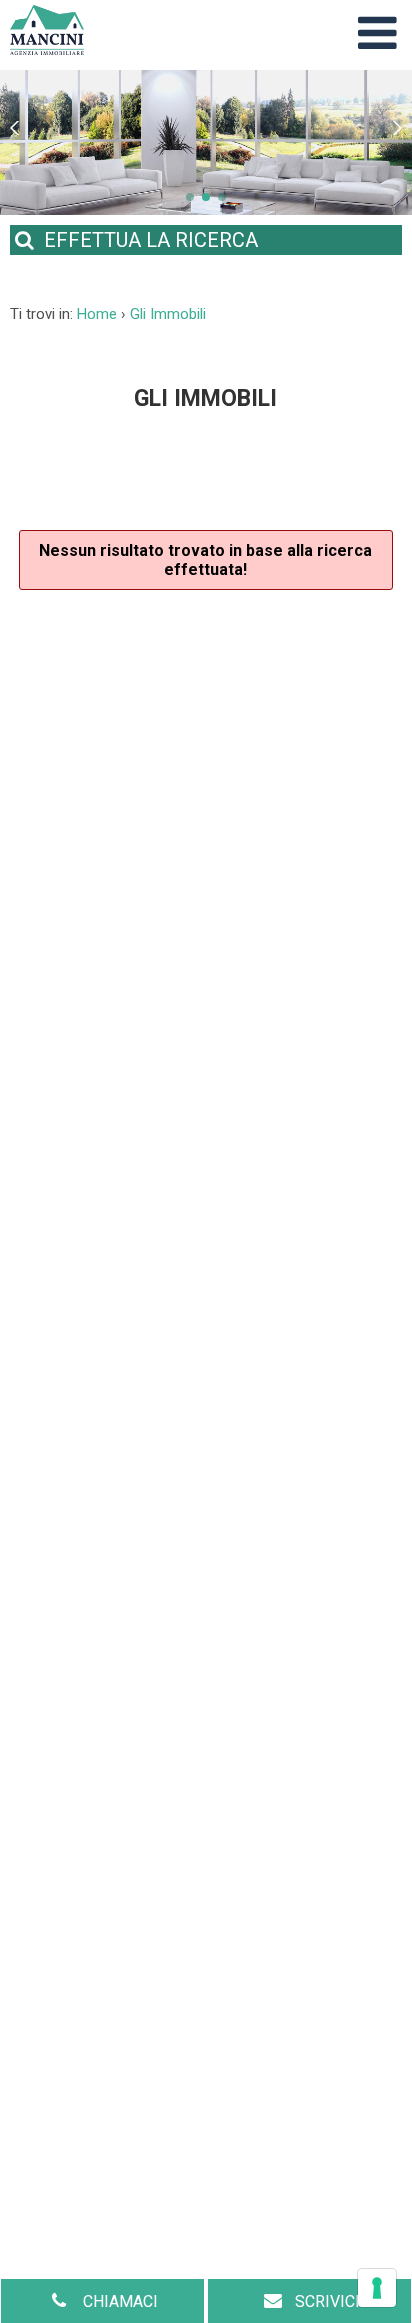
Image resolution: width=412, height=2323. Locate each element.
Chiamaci (118, 2301)
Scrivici (327, 2301)
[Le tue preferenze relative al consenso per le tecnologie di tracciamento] (377, 2288)
